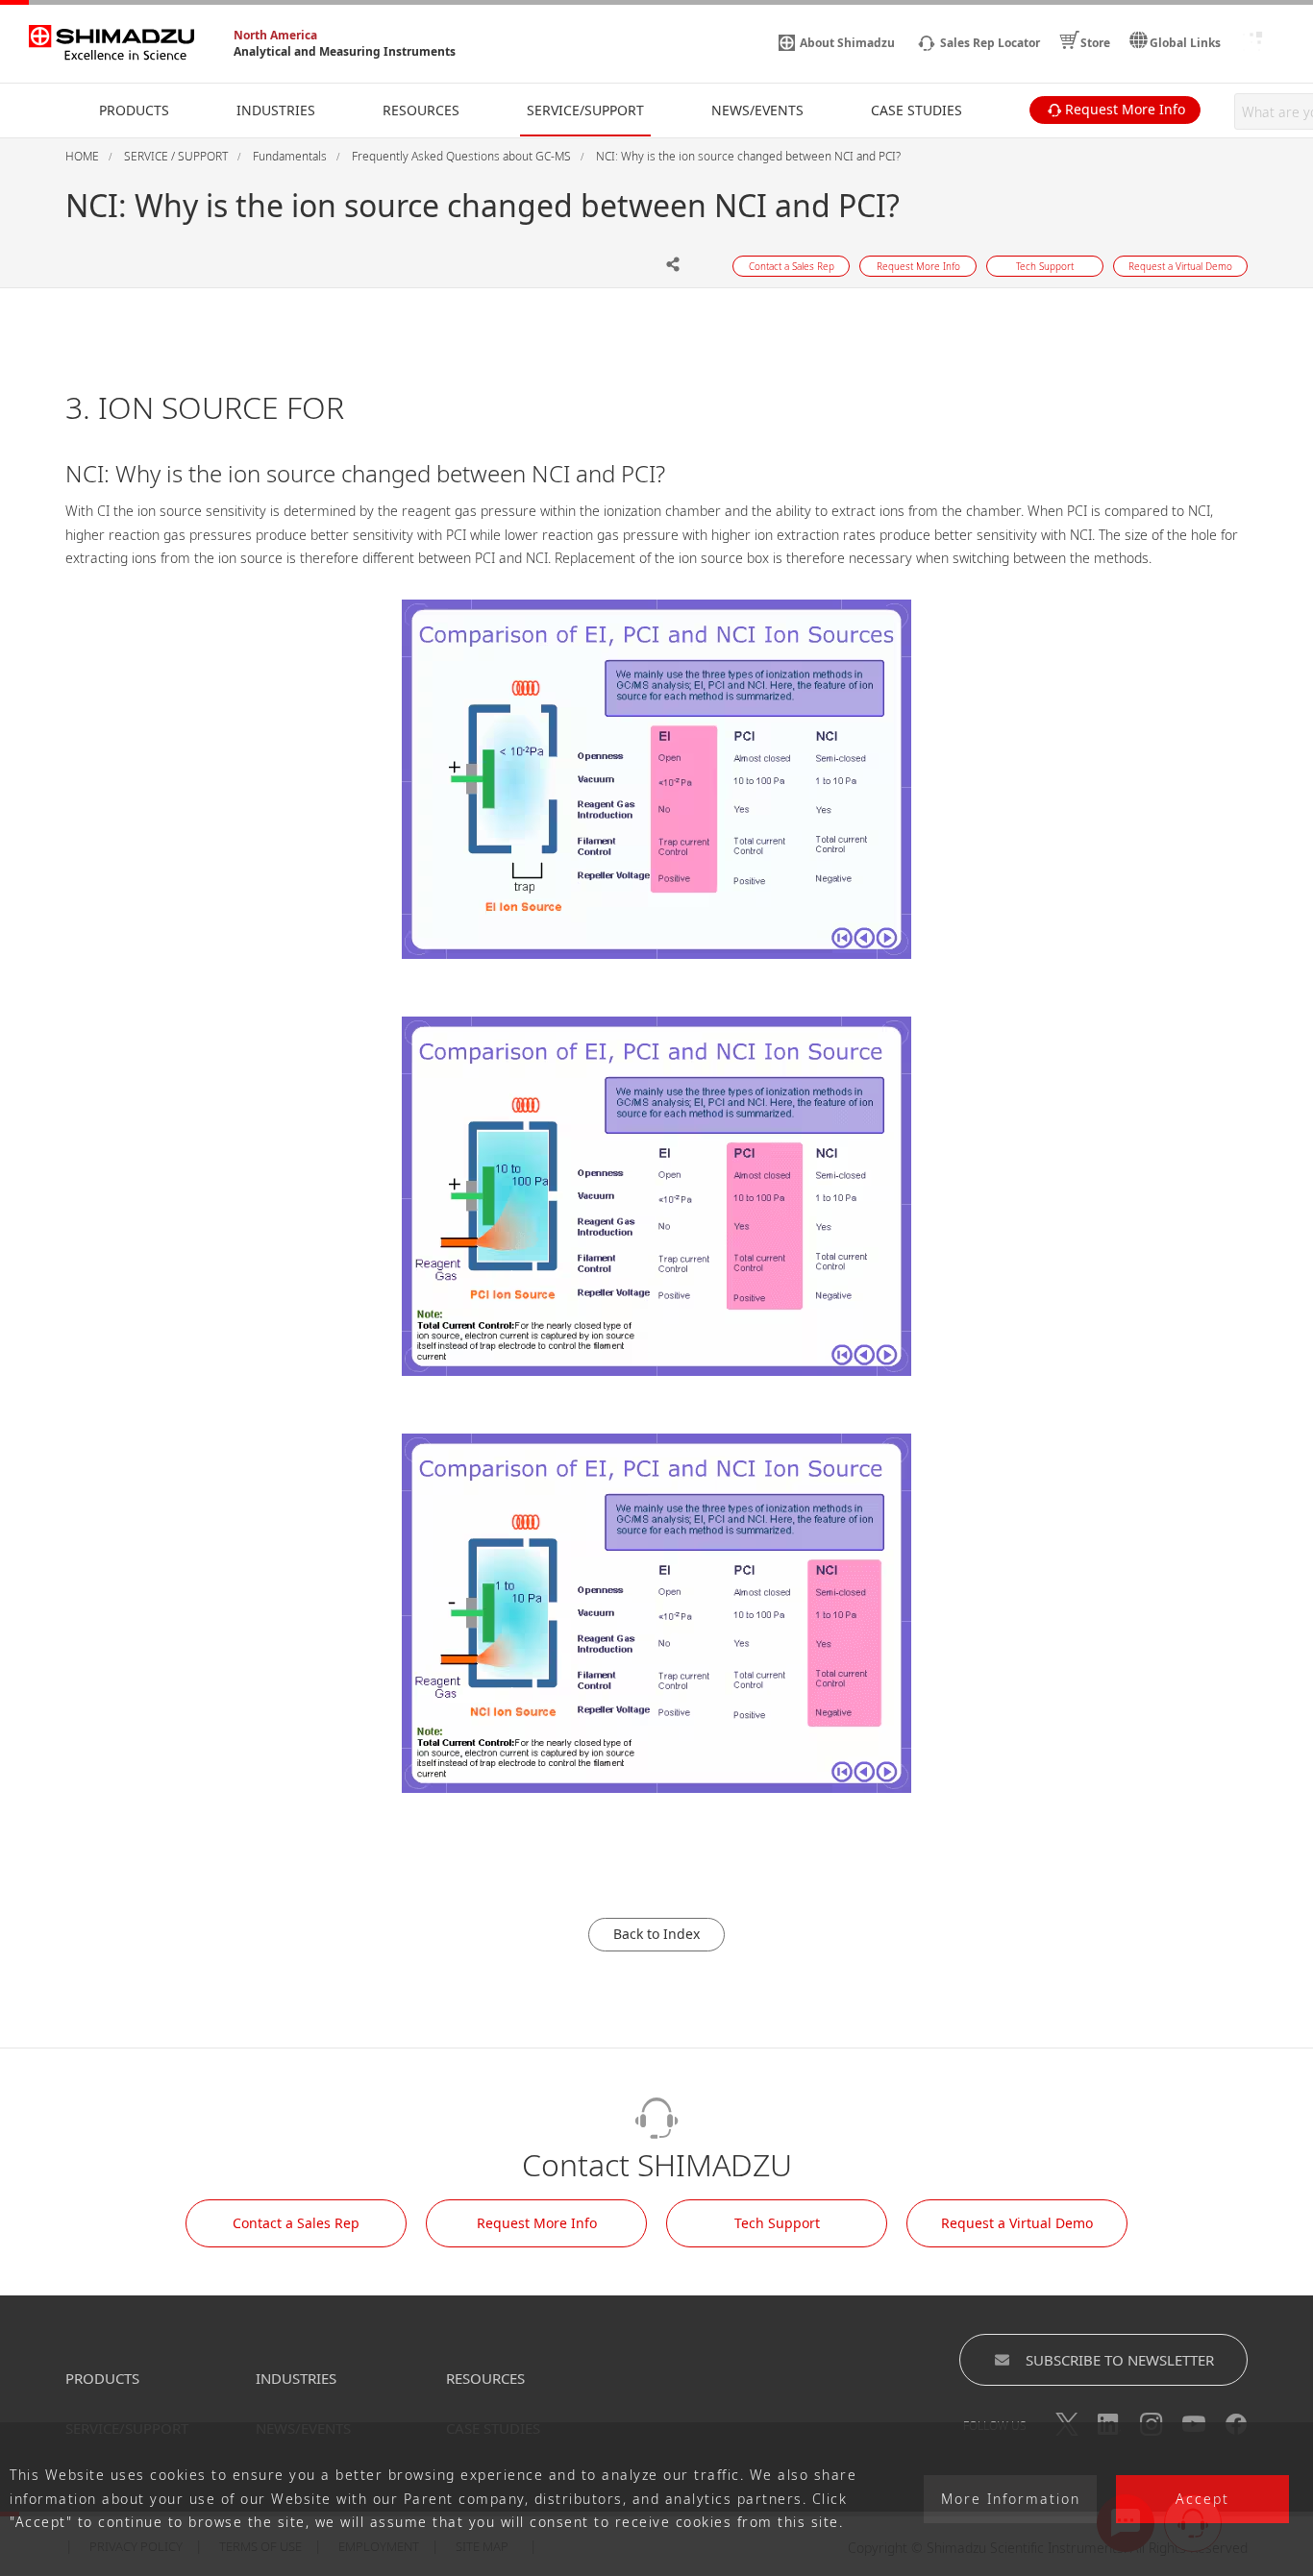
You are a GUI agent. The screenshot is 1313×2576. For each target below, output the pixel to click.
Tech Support (777, 2223)
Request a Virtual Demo (1017, 2223)
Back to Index (656, 1934)
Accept (1202, 2500)
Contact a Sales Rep (296, 2223)
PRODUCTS (102, 2378)
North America (275, 35)
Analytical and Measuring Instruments (345, 51)
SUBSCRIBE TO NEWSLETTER (1120, 2360)
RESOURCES (485, 2378)
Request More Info (537, 2223)
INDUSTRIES (296, 2378)
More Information (1011, 2500)
